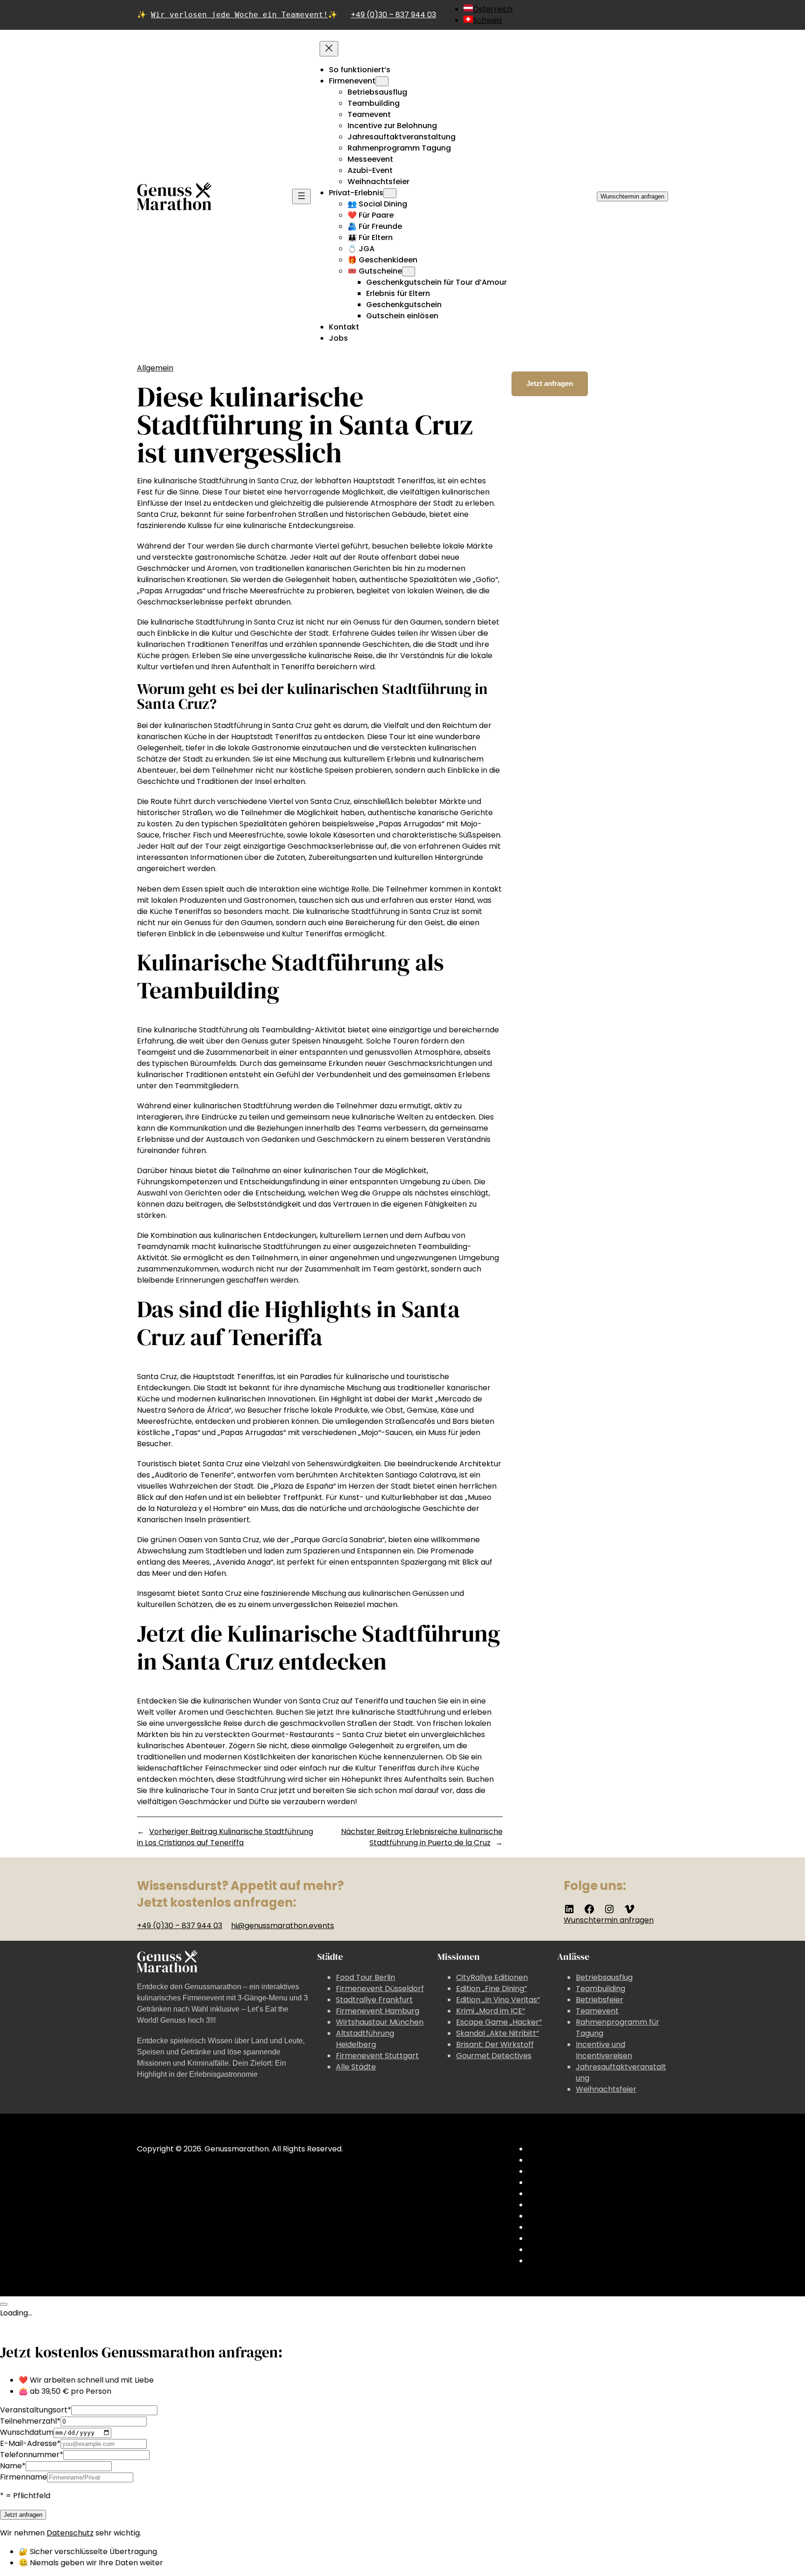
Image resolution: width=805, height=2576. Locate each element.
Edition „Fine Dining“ (491, 1989)
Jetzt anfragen (550, 383)
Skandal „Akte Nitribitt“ (498, 2033)
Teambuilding (600, 1989)
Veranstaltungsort (36, 2410)
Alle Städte (356, 2067)
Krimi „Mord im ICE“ (491, 2011)
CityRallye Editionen (492, 1977)
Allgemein (155, 368)
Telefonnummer (32, 2455)
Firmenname (24, 2477)
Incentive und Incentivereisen (604, 2050)
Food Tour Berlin (365, 1977)
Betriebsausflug (604, 1977)
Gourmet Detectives (494, 2056)
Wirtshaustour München (380, 2022)
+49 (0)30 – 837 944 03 (393, 15)
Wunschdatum (27, 2432)
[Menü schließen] (329, 49)
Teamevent (597, 2011)
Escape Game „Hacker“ (499, 2022)
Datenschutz (70, 2533)
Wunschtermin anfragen (632, 196)
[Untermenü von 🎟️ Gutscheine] (409, 271)
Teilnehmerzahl (30, 2421)
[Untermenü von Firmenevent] (382, 81)
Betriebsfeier (600, 2000)
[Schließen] (4, 2304)
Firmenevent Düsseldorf (380, 1989)
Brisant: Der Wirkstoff (495, 2044)
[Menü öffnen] (301, 196)
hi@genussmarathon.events (283, 1926)
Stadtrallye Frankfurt (374, 2000)
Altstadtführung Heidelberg (365, 2039)
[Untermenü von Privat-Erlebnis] (390, 193)
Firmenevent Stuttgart (377, 2056)
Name (13, 2466)
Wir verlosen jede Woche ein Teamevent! (239, 15)
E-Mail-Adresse (30, 2443)
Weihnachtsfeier (606, 2089)
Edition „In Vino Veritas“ (498, 2000)
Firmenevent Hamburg (378, 2011)
